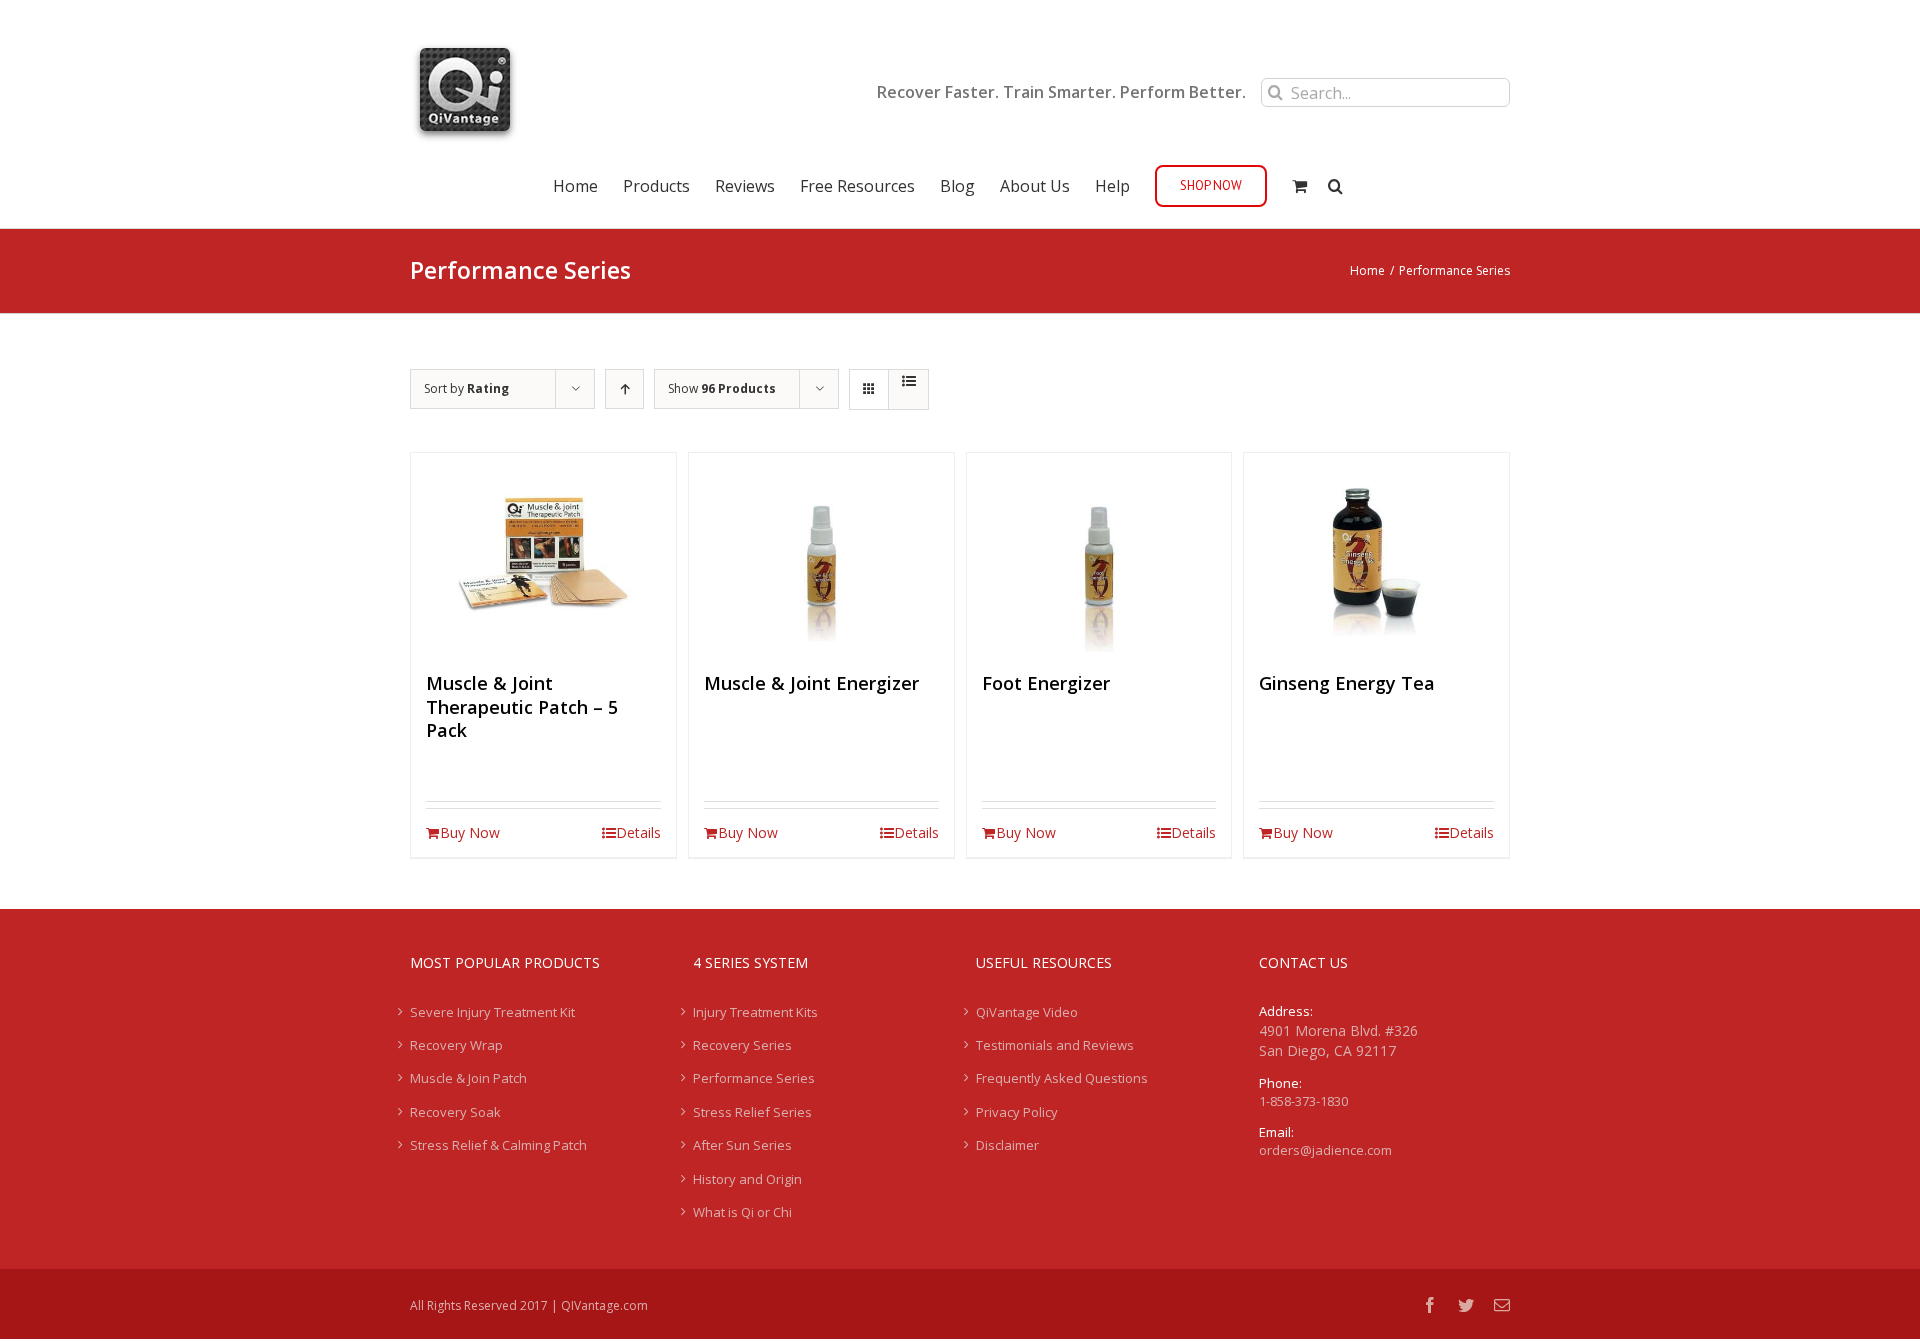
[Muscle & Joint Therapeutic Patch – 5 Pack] (543, 552)
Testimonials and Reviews (1055, 1045)
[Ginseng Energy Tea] (1376, 552)
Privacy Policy (1017, 1112)
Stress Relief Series (752, 1112)
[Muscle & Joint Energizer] (821, 552)
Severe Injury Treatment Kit (492, 1012)
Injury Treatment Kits (755, 1012)
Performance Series (754, 1078)
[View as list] (908, 381)
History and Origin (747, 1179)
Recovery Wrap (456, 1045)
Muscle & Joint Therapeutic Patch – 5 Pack (522, 707)
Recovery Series (742, 1045)
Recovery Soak (455, 1112)
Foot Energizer (1046, 683)
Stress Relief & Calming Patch (498, 1145)
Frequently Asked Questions (1062, 1078)
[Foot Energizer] (1099, 552)
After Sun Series (742, 1145)
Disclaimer (1007, 1145)
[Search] (1335, 184)
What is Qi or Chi (742, 1212)
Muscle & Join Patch (468, 1078)
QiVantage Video (1027, 1012)
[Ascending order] (624, 389)
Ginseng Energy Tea (1347, 683)
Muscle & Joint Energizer (811, 683)
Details (638, 833)
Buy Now (470, 833)
